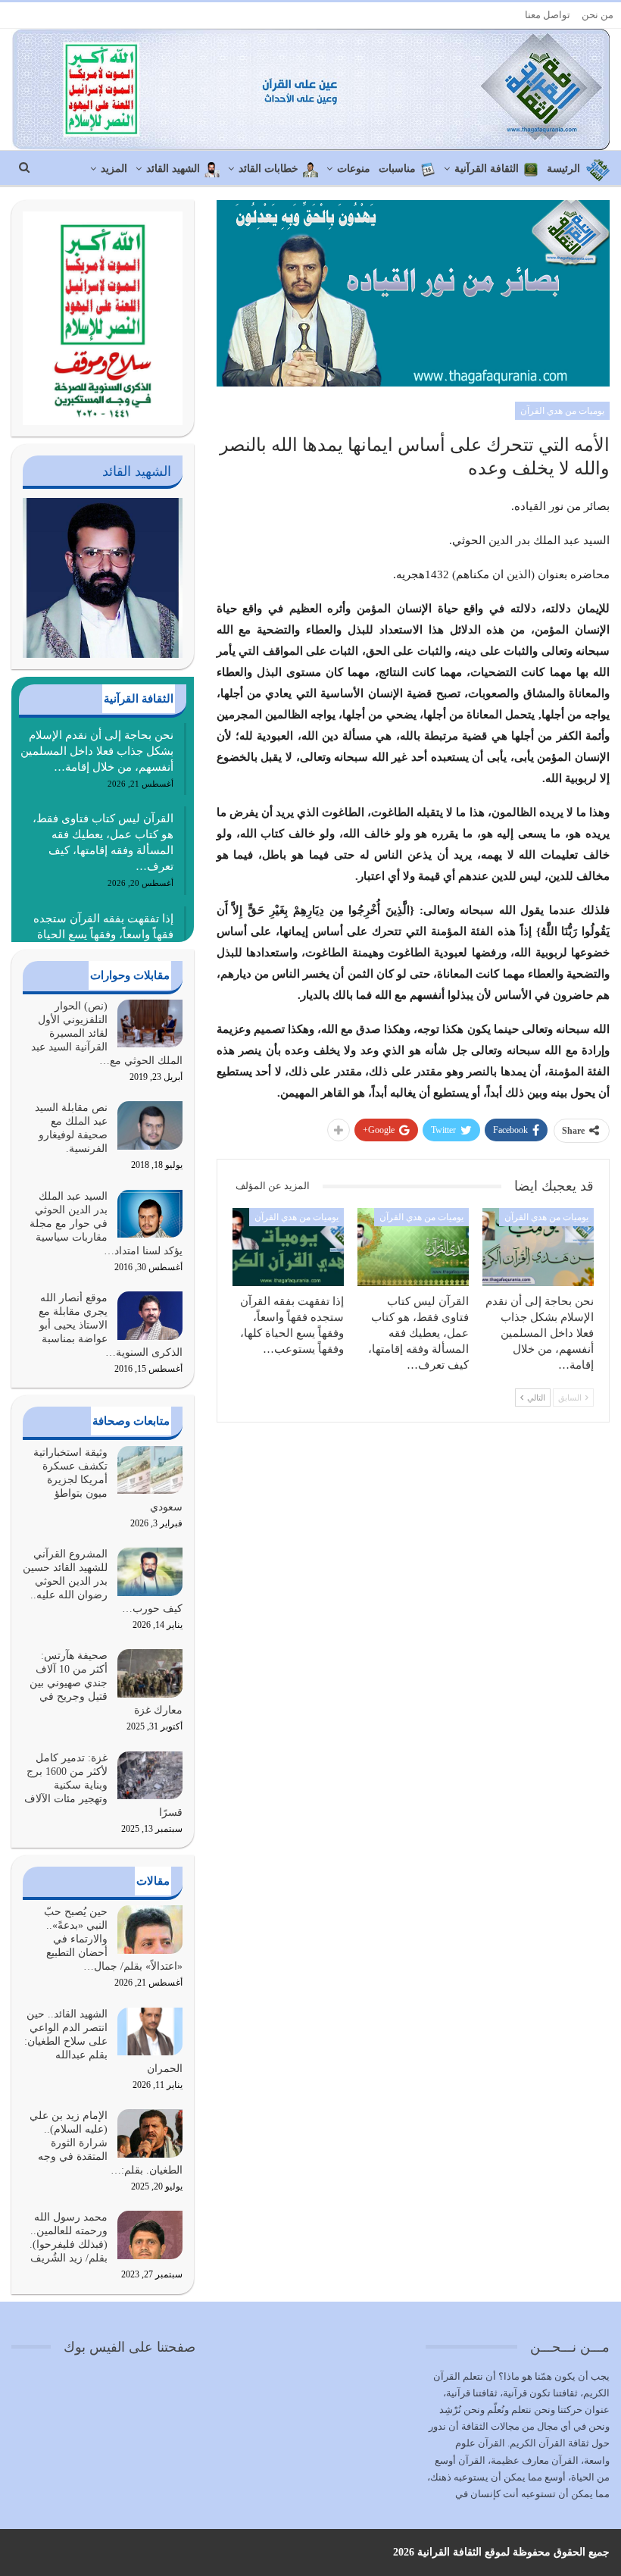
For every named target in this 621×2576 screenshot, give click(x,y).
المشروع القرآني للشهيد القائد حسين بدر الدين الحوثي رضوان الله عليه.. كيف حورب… (103, 1581)
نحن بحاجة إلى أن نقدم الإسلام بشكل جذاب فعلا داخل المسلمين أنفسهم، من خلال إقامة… (97, 751)
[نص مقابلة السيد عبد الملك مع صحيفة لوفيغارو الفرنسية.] (150, 1125)
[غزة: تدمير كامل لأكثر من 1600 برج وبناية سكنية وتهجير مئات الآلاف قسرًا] (150, 1776)
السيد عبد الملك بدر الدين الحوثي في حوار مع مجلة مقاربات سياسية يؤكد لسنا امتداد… (106, 1224)
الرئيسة (563, 169)
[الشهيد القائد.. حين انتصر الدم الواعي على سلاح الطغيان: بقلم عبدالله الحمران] (150, 2032)
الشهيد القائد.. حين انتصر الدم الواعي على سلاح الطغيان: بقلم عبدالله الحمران (103, 2041)
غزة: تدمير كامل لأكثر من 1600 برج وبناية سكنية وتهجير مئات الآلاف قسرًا (103, 1785)
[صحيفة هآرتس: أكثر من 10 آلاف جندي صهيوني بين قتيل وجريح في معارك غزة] (150, 1673)
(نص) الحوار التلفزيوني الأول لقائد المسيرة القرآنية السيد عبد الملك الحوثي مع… (107, 1033)
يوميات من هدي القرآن (562, 411)
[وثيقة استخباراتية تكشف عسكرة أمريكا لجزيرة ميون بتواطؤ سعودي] (150, 1470)
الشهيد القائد (173, 169)
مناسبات (397, 169)
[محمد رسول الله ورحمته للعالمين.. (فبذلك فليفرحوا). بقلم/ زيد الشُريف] (150, 2235)
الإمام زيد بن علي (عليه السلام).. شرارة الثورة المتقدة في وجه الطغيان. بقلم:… (106, 2143)
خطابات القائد (268, 169)
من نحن (598, 15)
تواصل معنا (548, 15)
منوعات (354, 169)
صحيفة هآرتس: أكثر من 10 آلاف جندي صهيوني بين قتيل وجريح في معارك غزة (106, 1683)
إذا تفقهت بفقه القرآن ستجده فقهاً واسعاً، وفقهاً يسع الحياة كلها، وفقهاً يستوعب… (103, 934)
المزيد (114, 169)
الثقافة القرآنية (487, 169)
